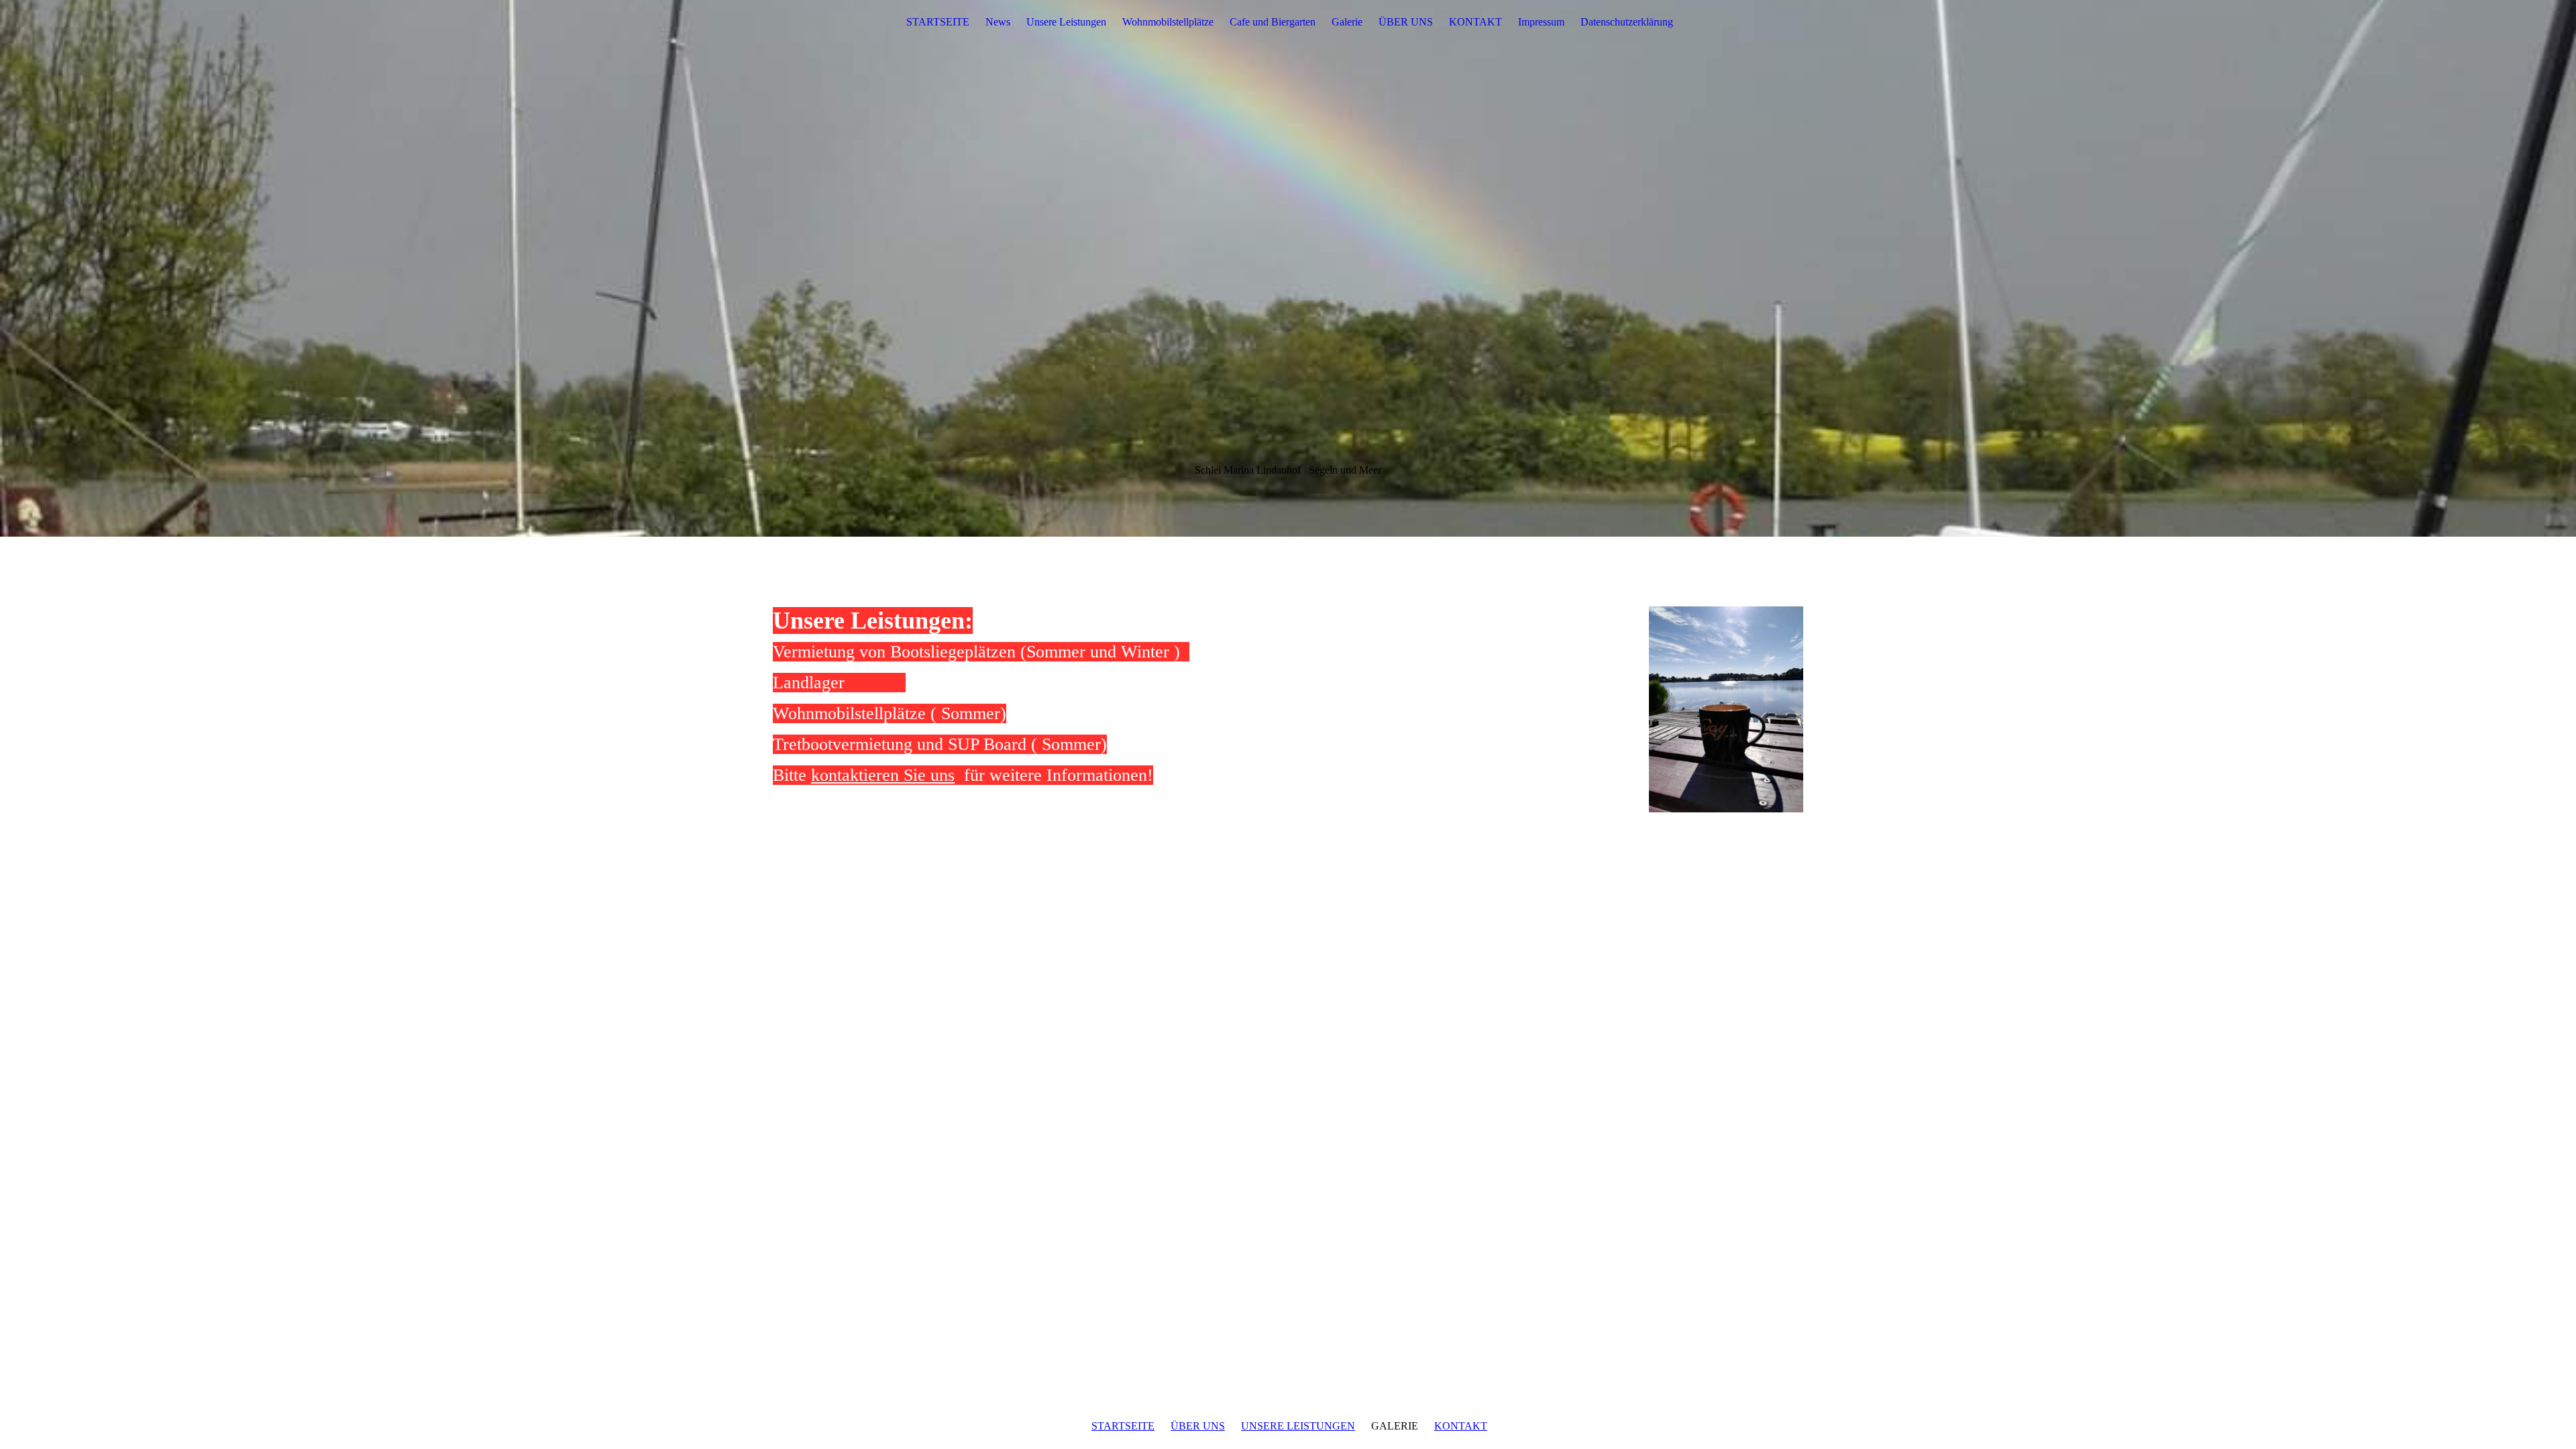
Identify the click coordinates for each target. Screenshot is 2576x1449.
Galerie (1347, 22)
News (998, 22)
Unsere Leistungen (1066, 22)
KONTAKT (1475, 22)
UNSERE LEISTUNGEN (1298, 1426)
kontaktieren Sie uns (883, 775)
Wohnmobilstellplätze (1168, 22)
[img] (1288, 268)
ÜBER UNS (1406, 22)
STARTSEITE (938, 22)
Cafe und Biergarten (1273, 22)
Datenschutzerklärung (1627, 22)
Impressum (1541, 22)
